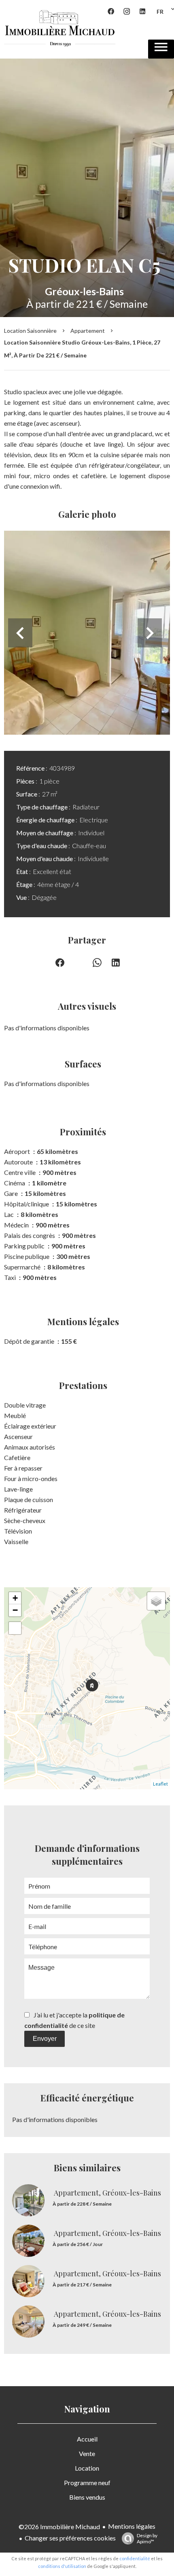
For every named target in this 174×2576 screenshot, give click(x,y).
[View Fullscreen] (15, 1628)
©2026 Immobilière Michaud (59, 2527)
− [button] (15, 1610)
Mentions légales (132, 2526)
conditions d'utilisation (62, 2566)
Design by (147, 2538)
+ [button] (15, 1598)
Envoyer (45, 2039)
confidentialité (135, 2558)
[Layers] (156, 1601)
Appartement (88, 331)
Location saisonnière (30, 331)
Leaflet (160, 1784)
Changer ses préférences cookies (70, 2538)
